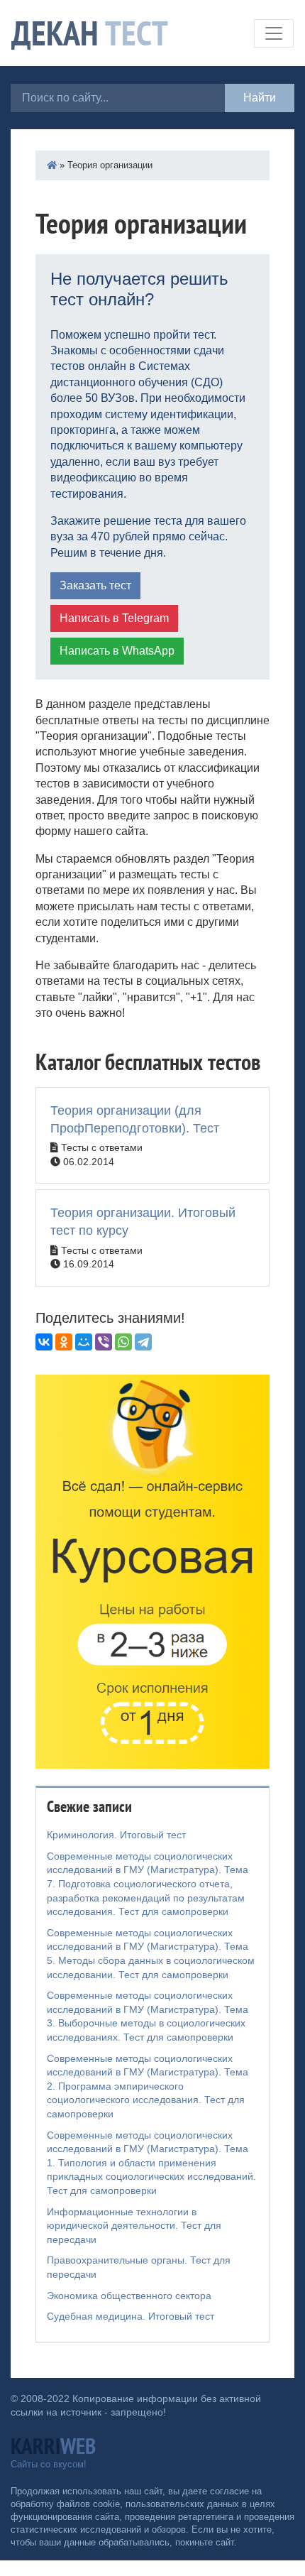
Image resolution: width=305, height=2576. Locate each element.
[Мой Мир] (84, 1342)
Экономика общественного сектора (129, 2296)
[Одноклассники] (64, 1342)
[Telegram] (143, 1342)
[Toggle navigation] (274, 33)
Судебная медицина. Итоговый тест (131, 2316)
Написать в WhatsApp (117, 651)
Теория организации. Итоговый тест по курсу (143, 1222)
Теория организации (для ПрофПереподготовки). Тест (135, 1119)
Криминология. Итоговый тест (116, 1835)
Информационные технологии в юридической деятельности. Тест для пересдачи (134, 2226)
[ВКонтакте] (44, 1342)
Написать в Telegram (114, 618)
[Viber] (104, 1342)
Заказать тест (95, 585)
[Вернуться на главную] (52, 165)
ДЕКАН (90, 33)
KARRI (53, 2446)
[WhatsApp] (123, 1342)
